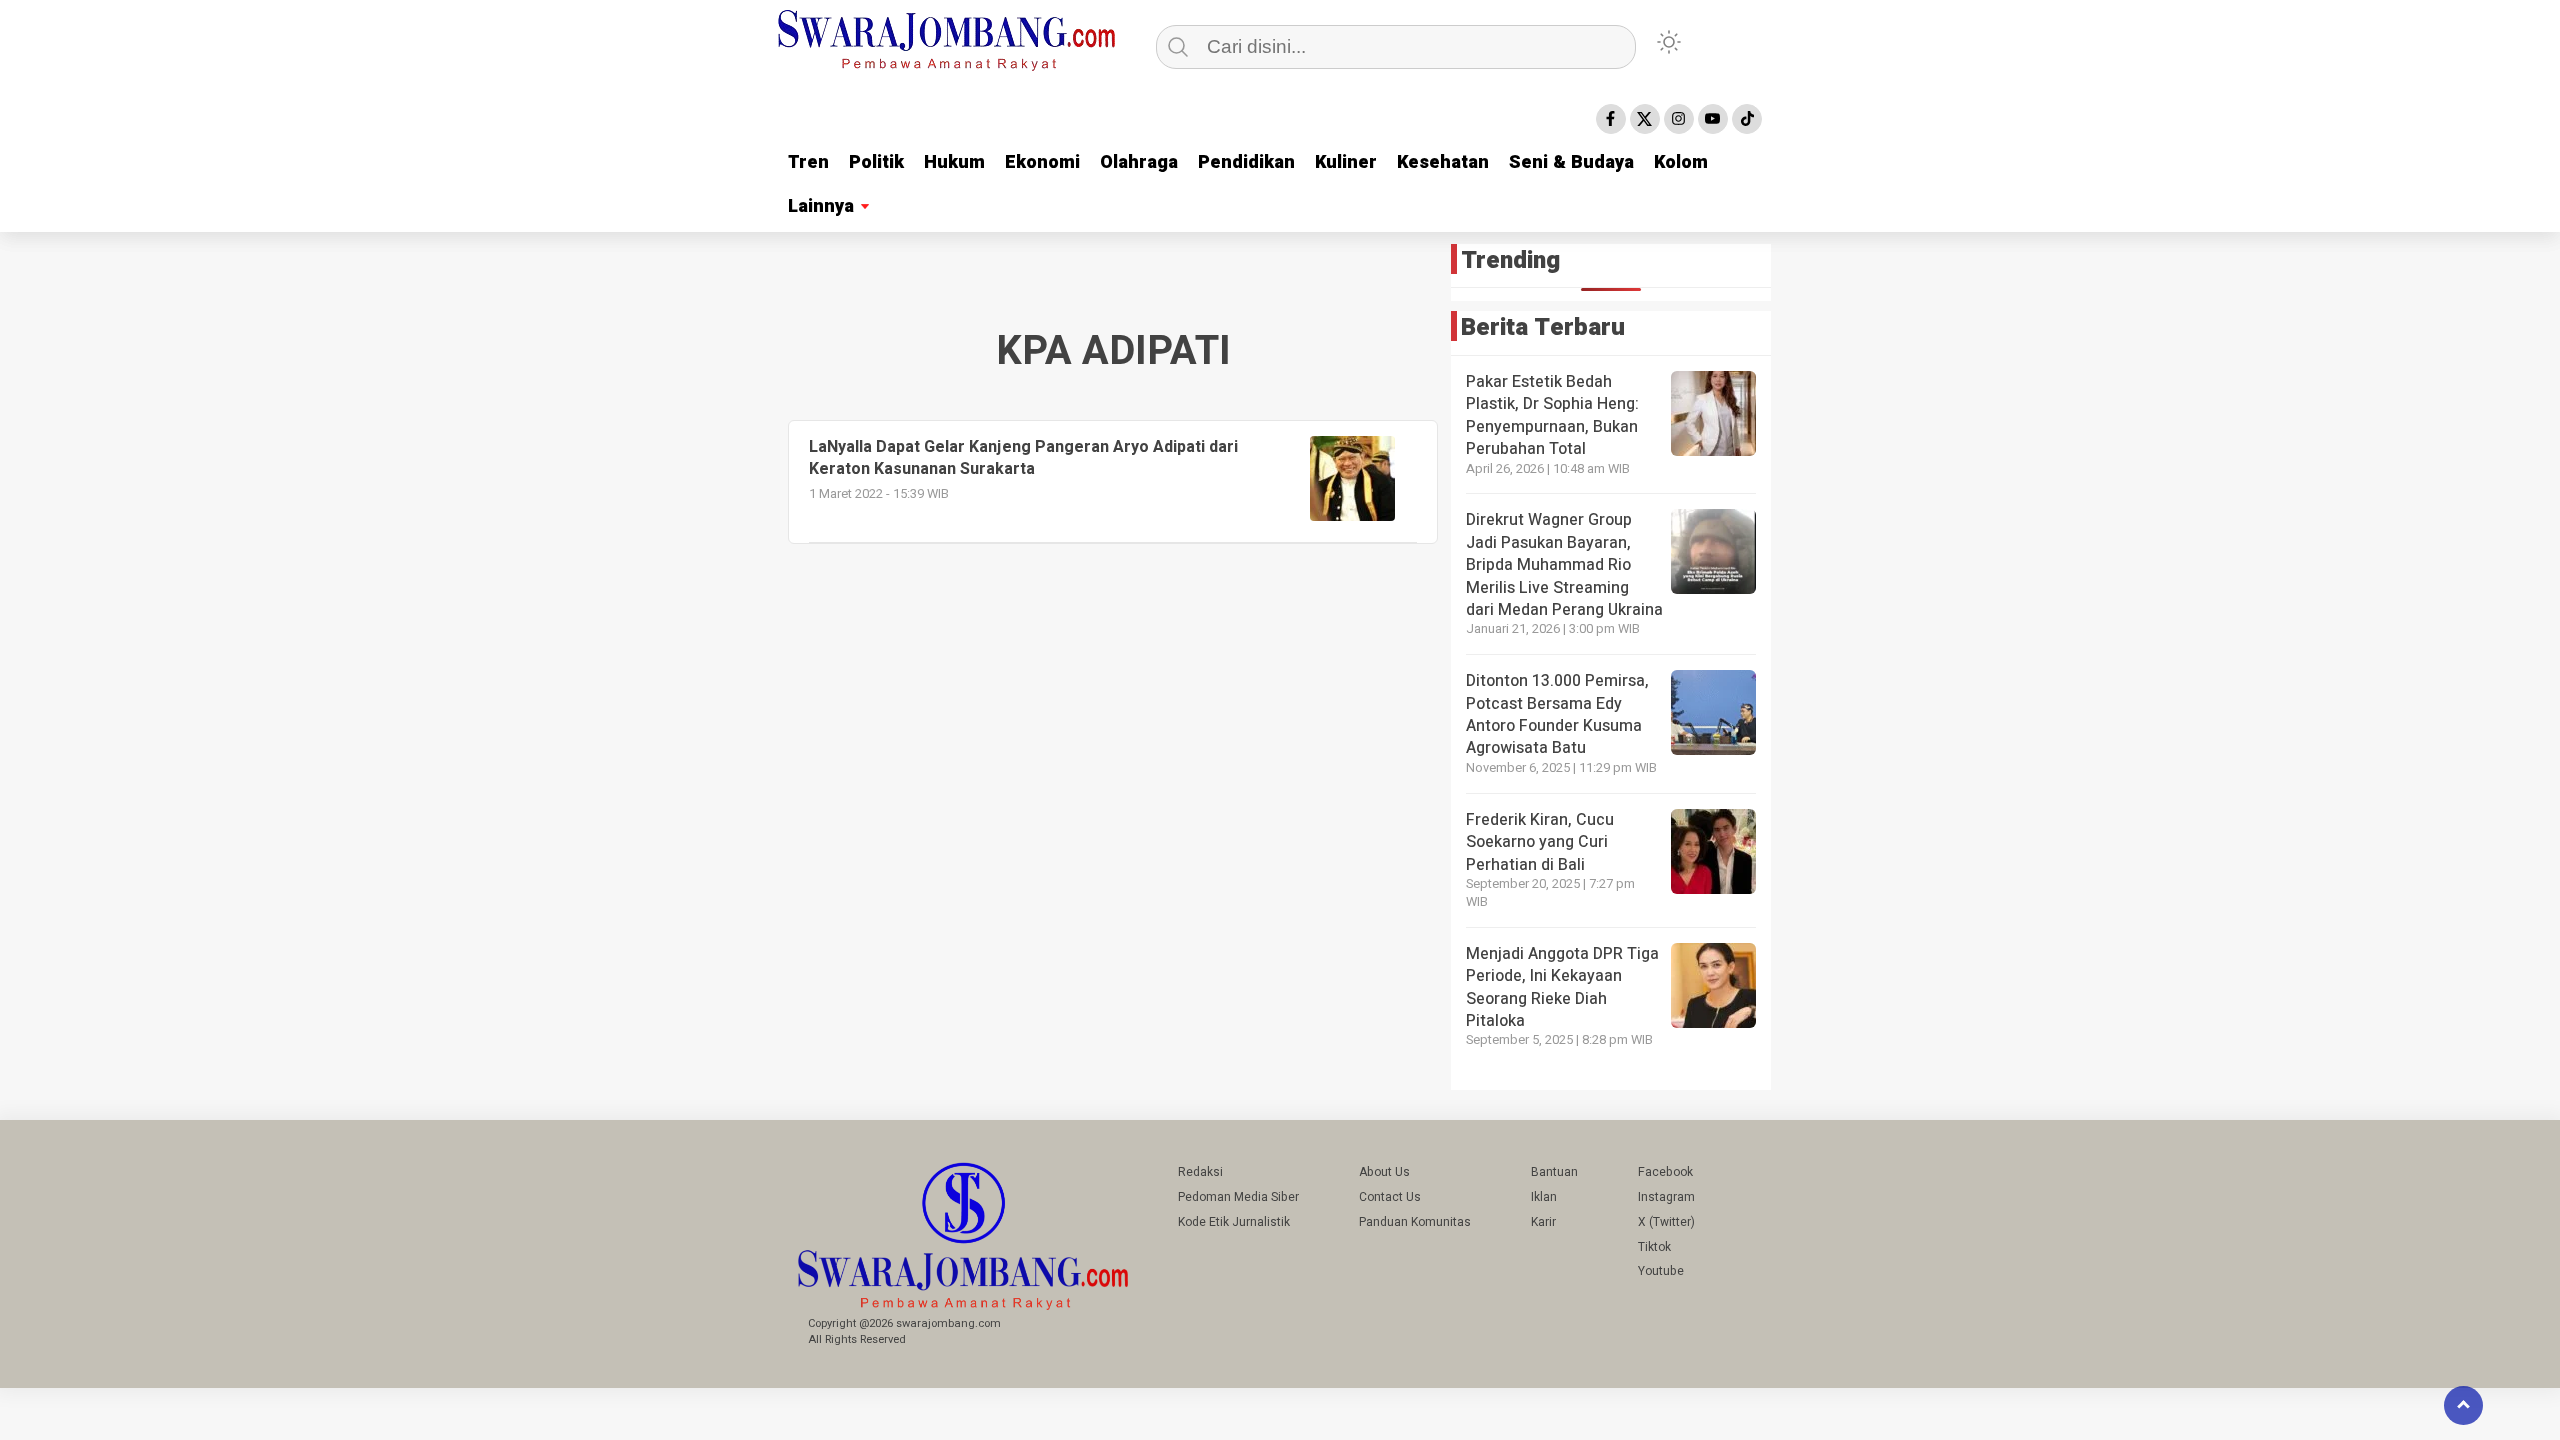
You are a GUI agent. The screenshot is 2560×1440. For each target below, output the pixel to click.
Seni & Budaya (1571, 162)
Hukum (954, 162)
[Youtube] (1713, 119)
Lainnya (821, 206)
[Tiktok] (1747, 119)
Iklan (1544, 1197)
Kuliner (1346, 162)
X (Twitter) (1666, 1222)
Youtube (1661, 1271)
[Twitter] (1645, 119)
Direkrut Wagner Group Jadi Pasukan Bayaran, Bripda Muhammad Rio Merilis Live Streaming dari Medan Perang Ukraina (1564, 565)
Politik (876, 162)
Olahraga (1139, 162)
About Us (1384, 1172)
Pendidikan (1246, 162)
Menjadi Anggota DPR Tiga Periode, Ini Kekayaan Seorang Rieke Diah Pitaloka (1562, 987)
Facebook (1665, 1172)
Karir (1543, 1222)
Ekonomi (1042, 162)
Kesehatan (1443, 162)
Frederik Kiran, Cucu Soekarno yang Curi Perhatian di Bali (1540, 842)
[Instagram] (1679, 119)
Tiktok (1654, 1247)
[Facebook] (1611, 119)
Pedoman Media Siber (1238, 1197)
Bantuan (1554, 1172)
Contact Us (1390, 1197)
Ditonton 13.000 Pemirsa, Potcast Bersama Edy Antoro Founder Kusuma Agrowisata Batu (1557, 714)
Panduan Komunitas (1415, 1222)
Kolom (1681, 162)
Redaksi (1200, 1172)
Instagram (1666, 1197)
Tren (808, 162)
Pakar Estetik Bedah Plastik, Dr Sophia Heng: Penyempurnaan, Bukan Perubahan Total (1552, 415)
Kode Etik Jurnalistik (1234, 1222)
